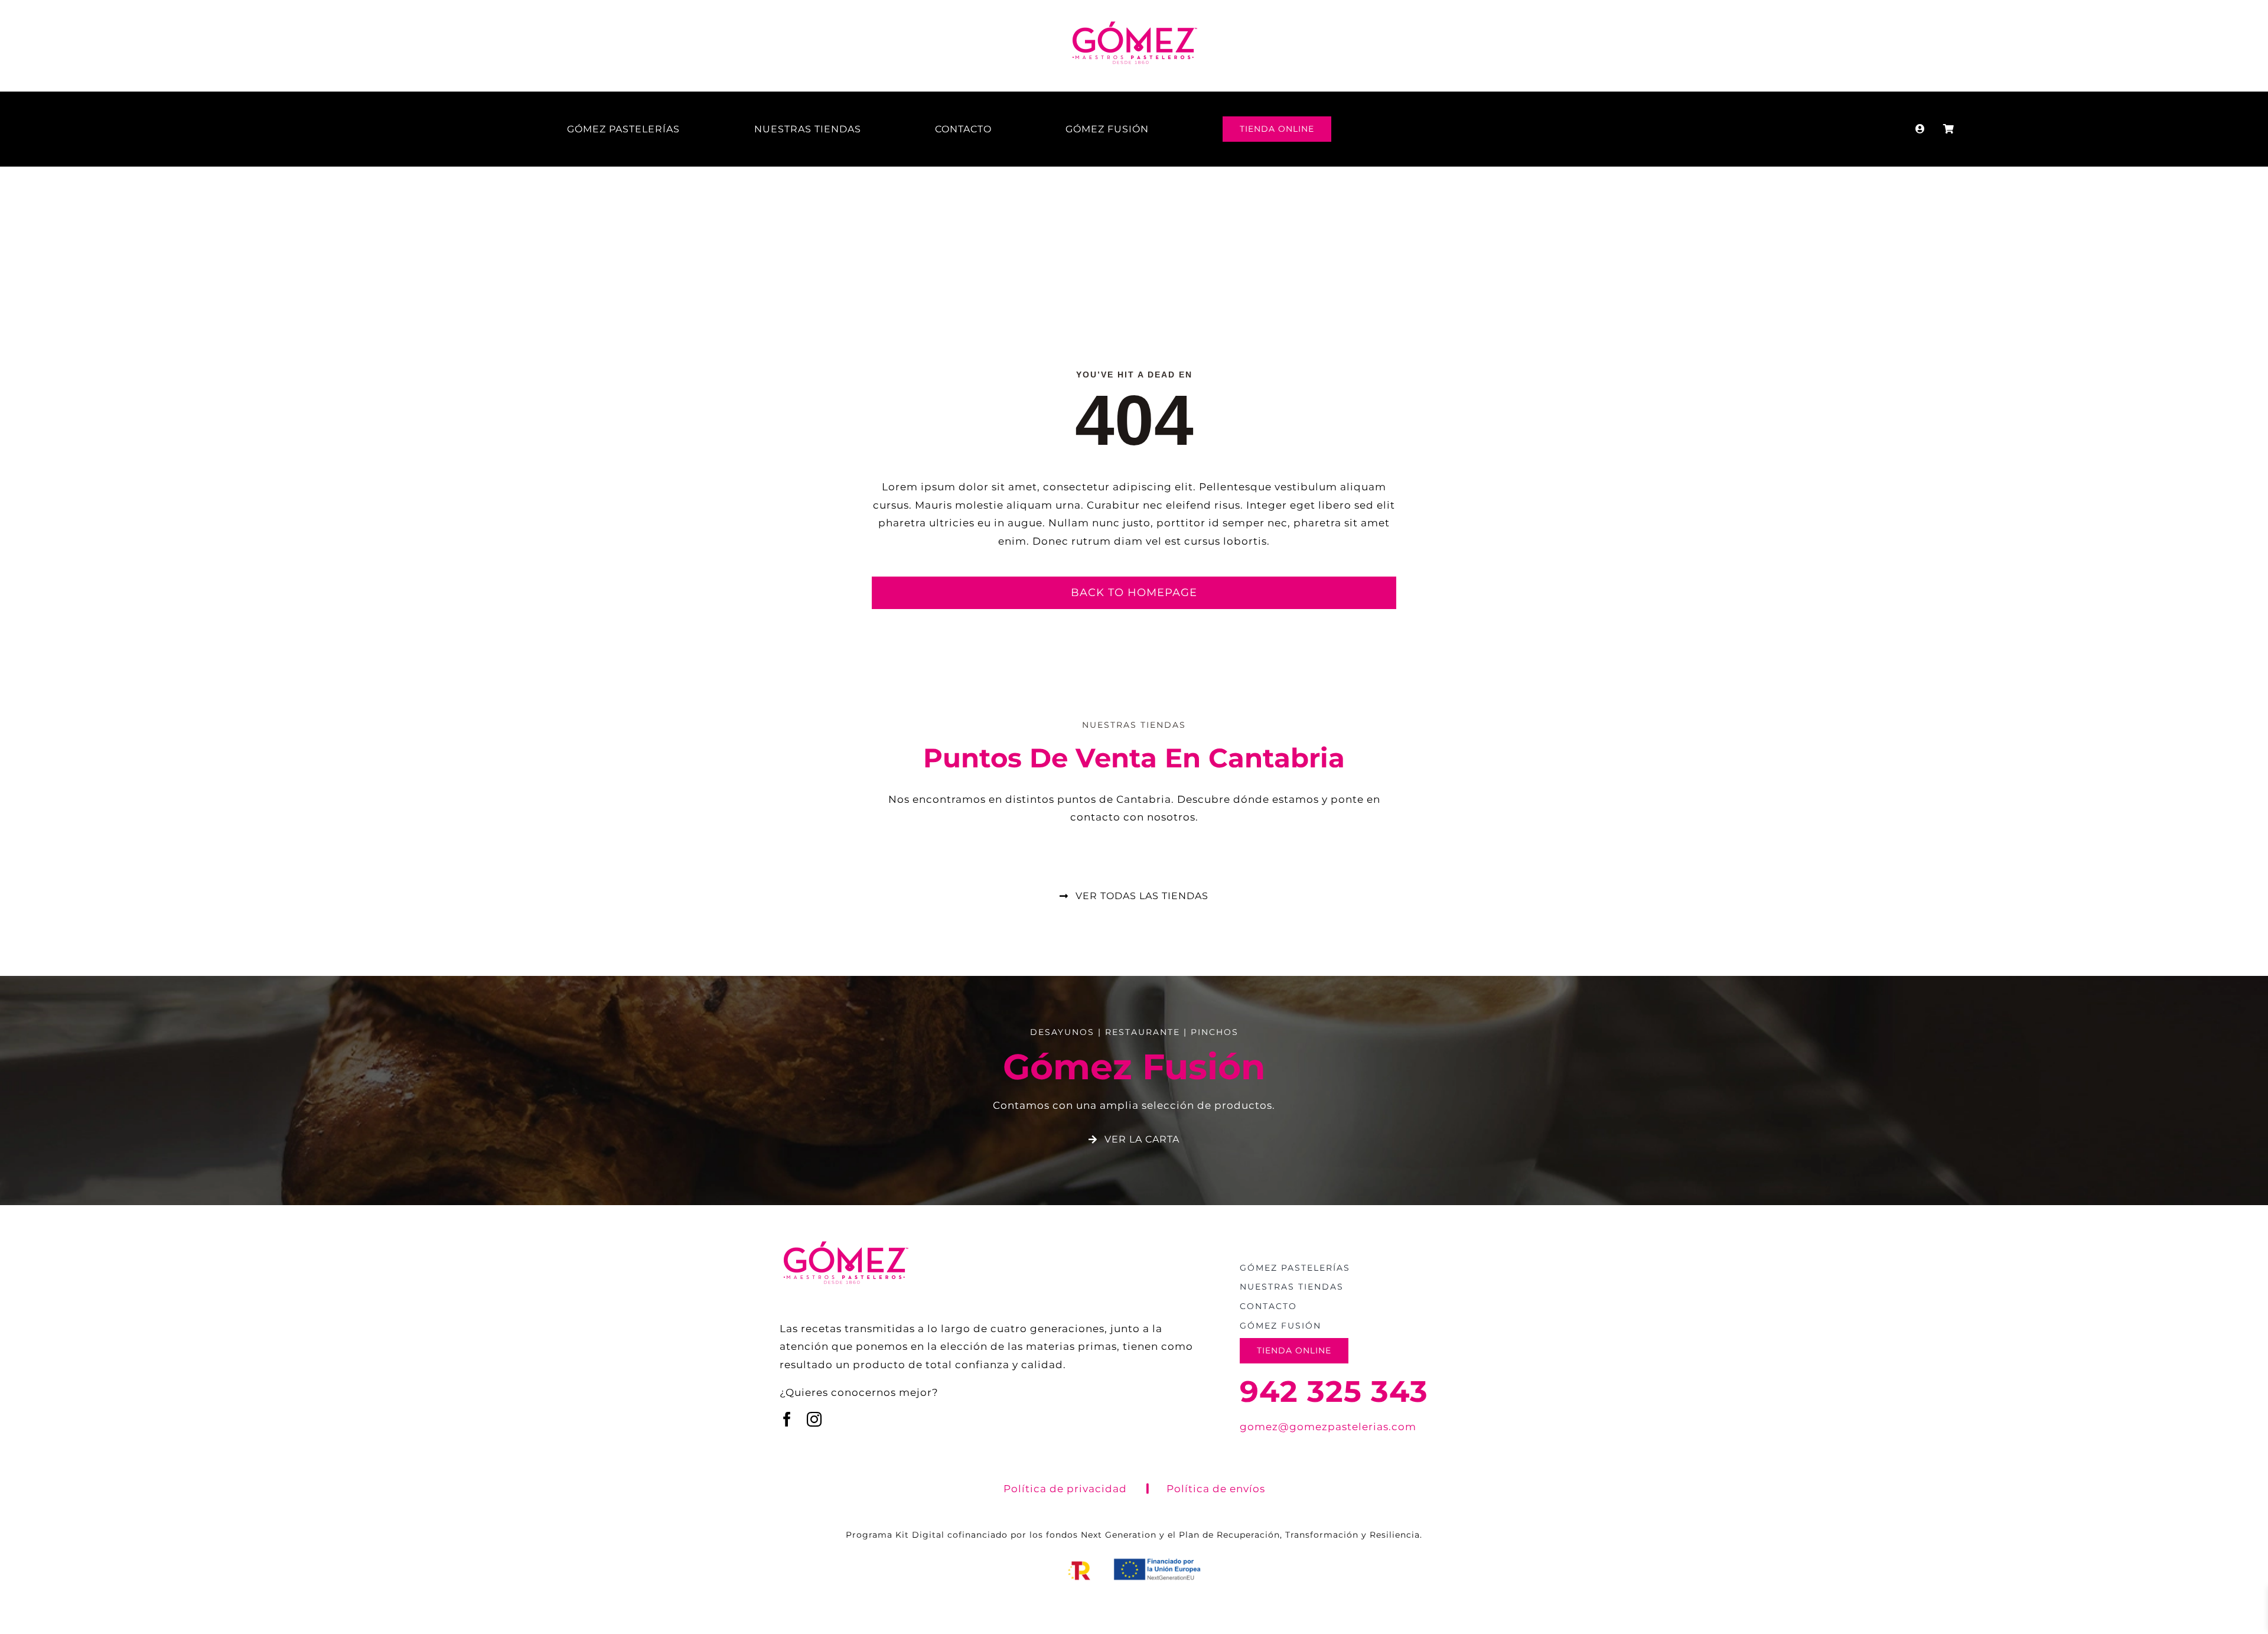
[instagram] (814, 1419)
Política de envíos (1216, 1489)
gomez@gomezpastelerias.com (1328, 1427)
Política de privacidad (1065, 1489)
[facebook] (787, 1419)
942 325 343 (1334, 1391)
